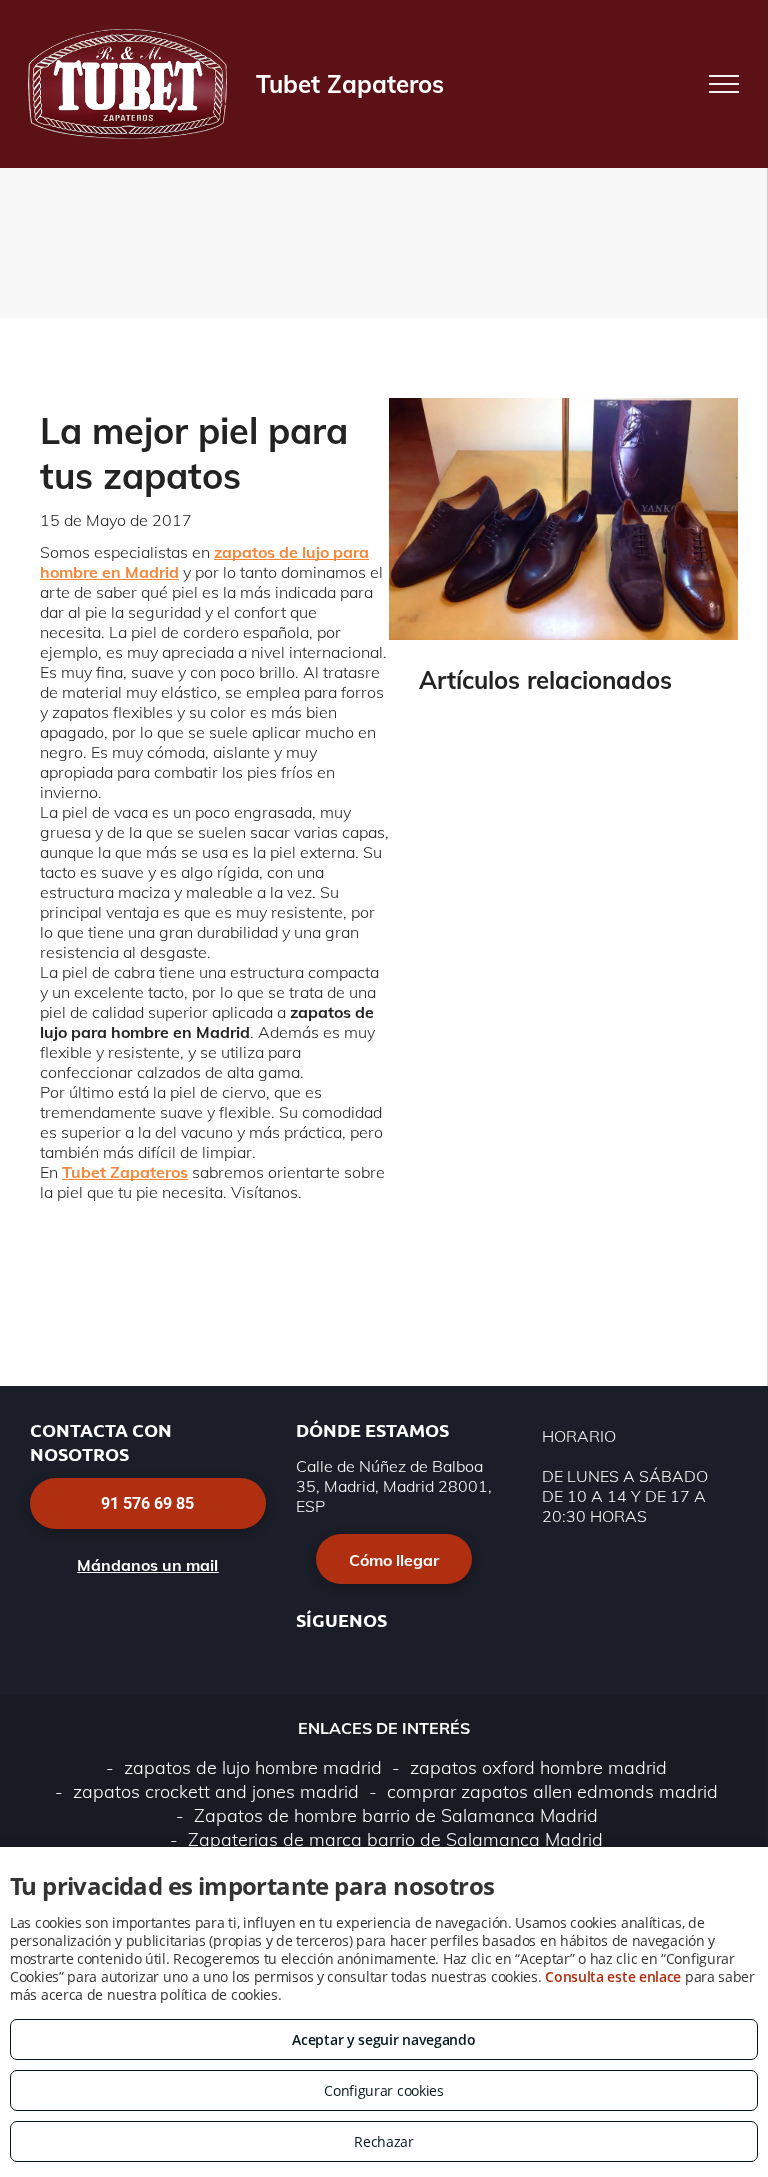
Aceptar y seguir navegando (383, 2039)
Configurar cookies (384, 2090)
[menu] (724, 84)
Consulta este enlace (613, 1976)
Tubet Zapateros (125, 1172)
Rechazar (384, 2141)
